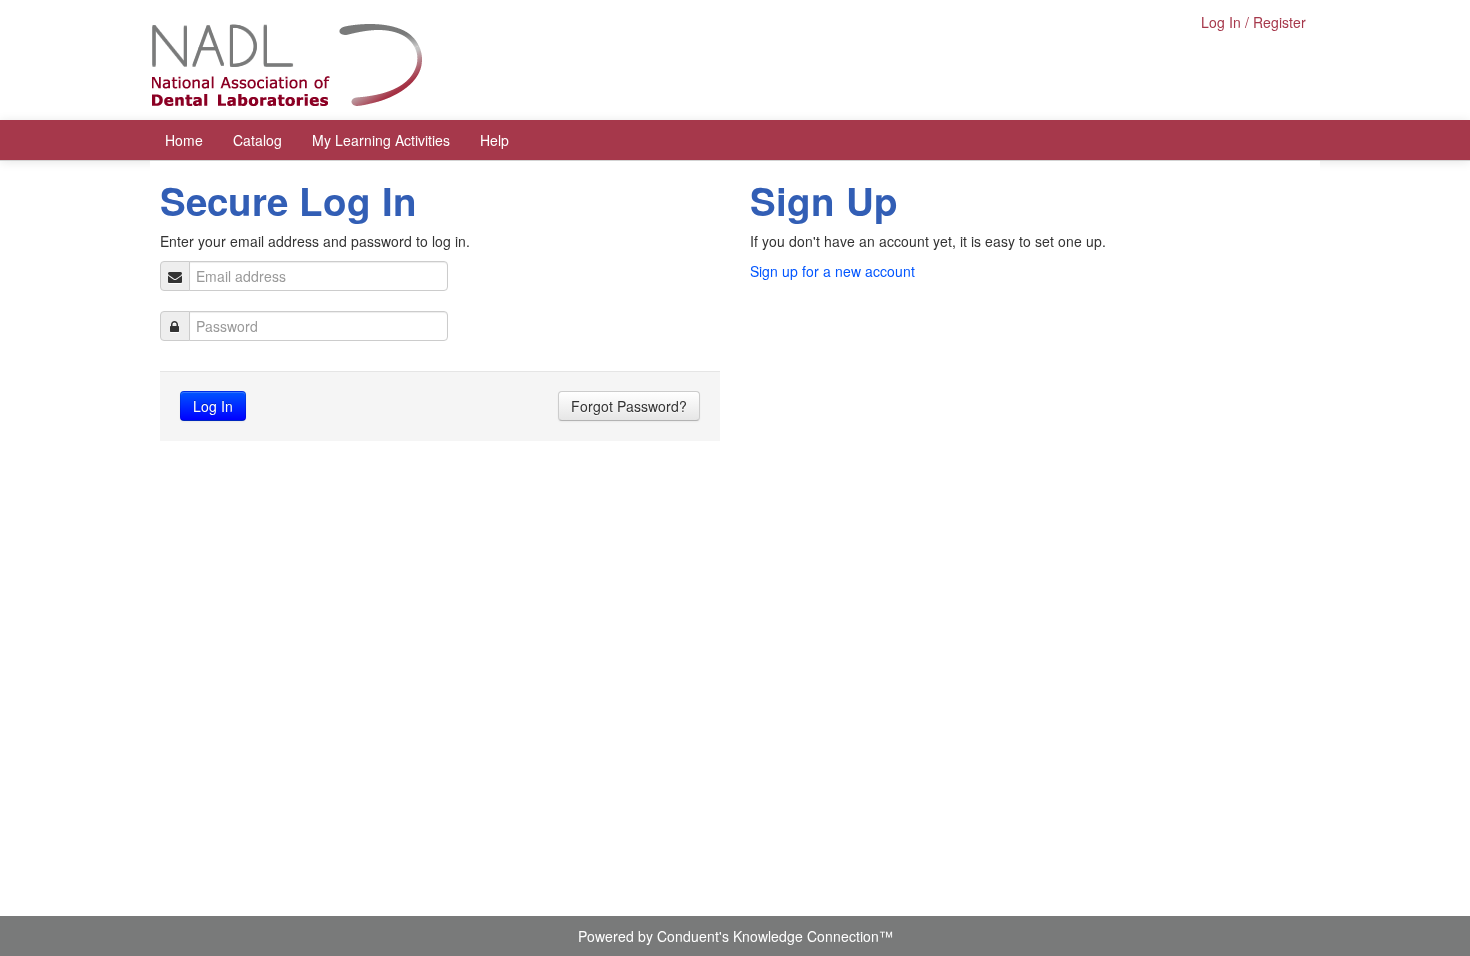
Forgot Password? (629, 406)
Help (494, 140)
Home (184, 140)
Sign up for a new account (832, 271)
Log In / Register (1253, 22)
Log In (213, 406)
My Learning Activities (381, 140)
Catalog (257, 140)
